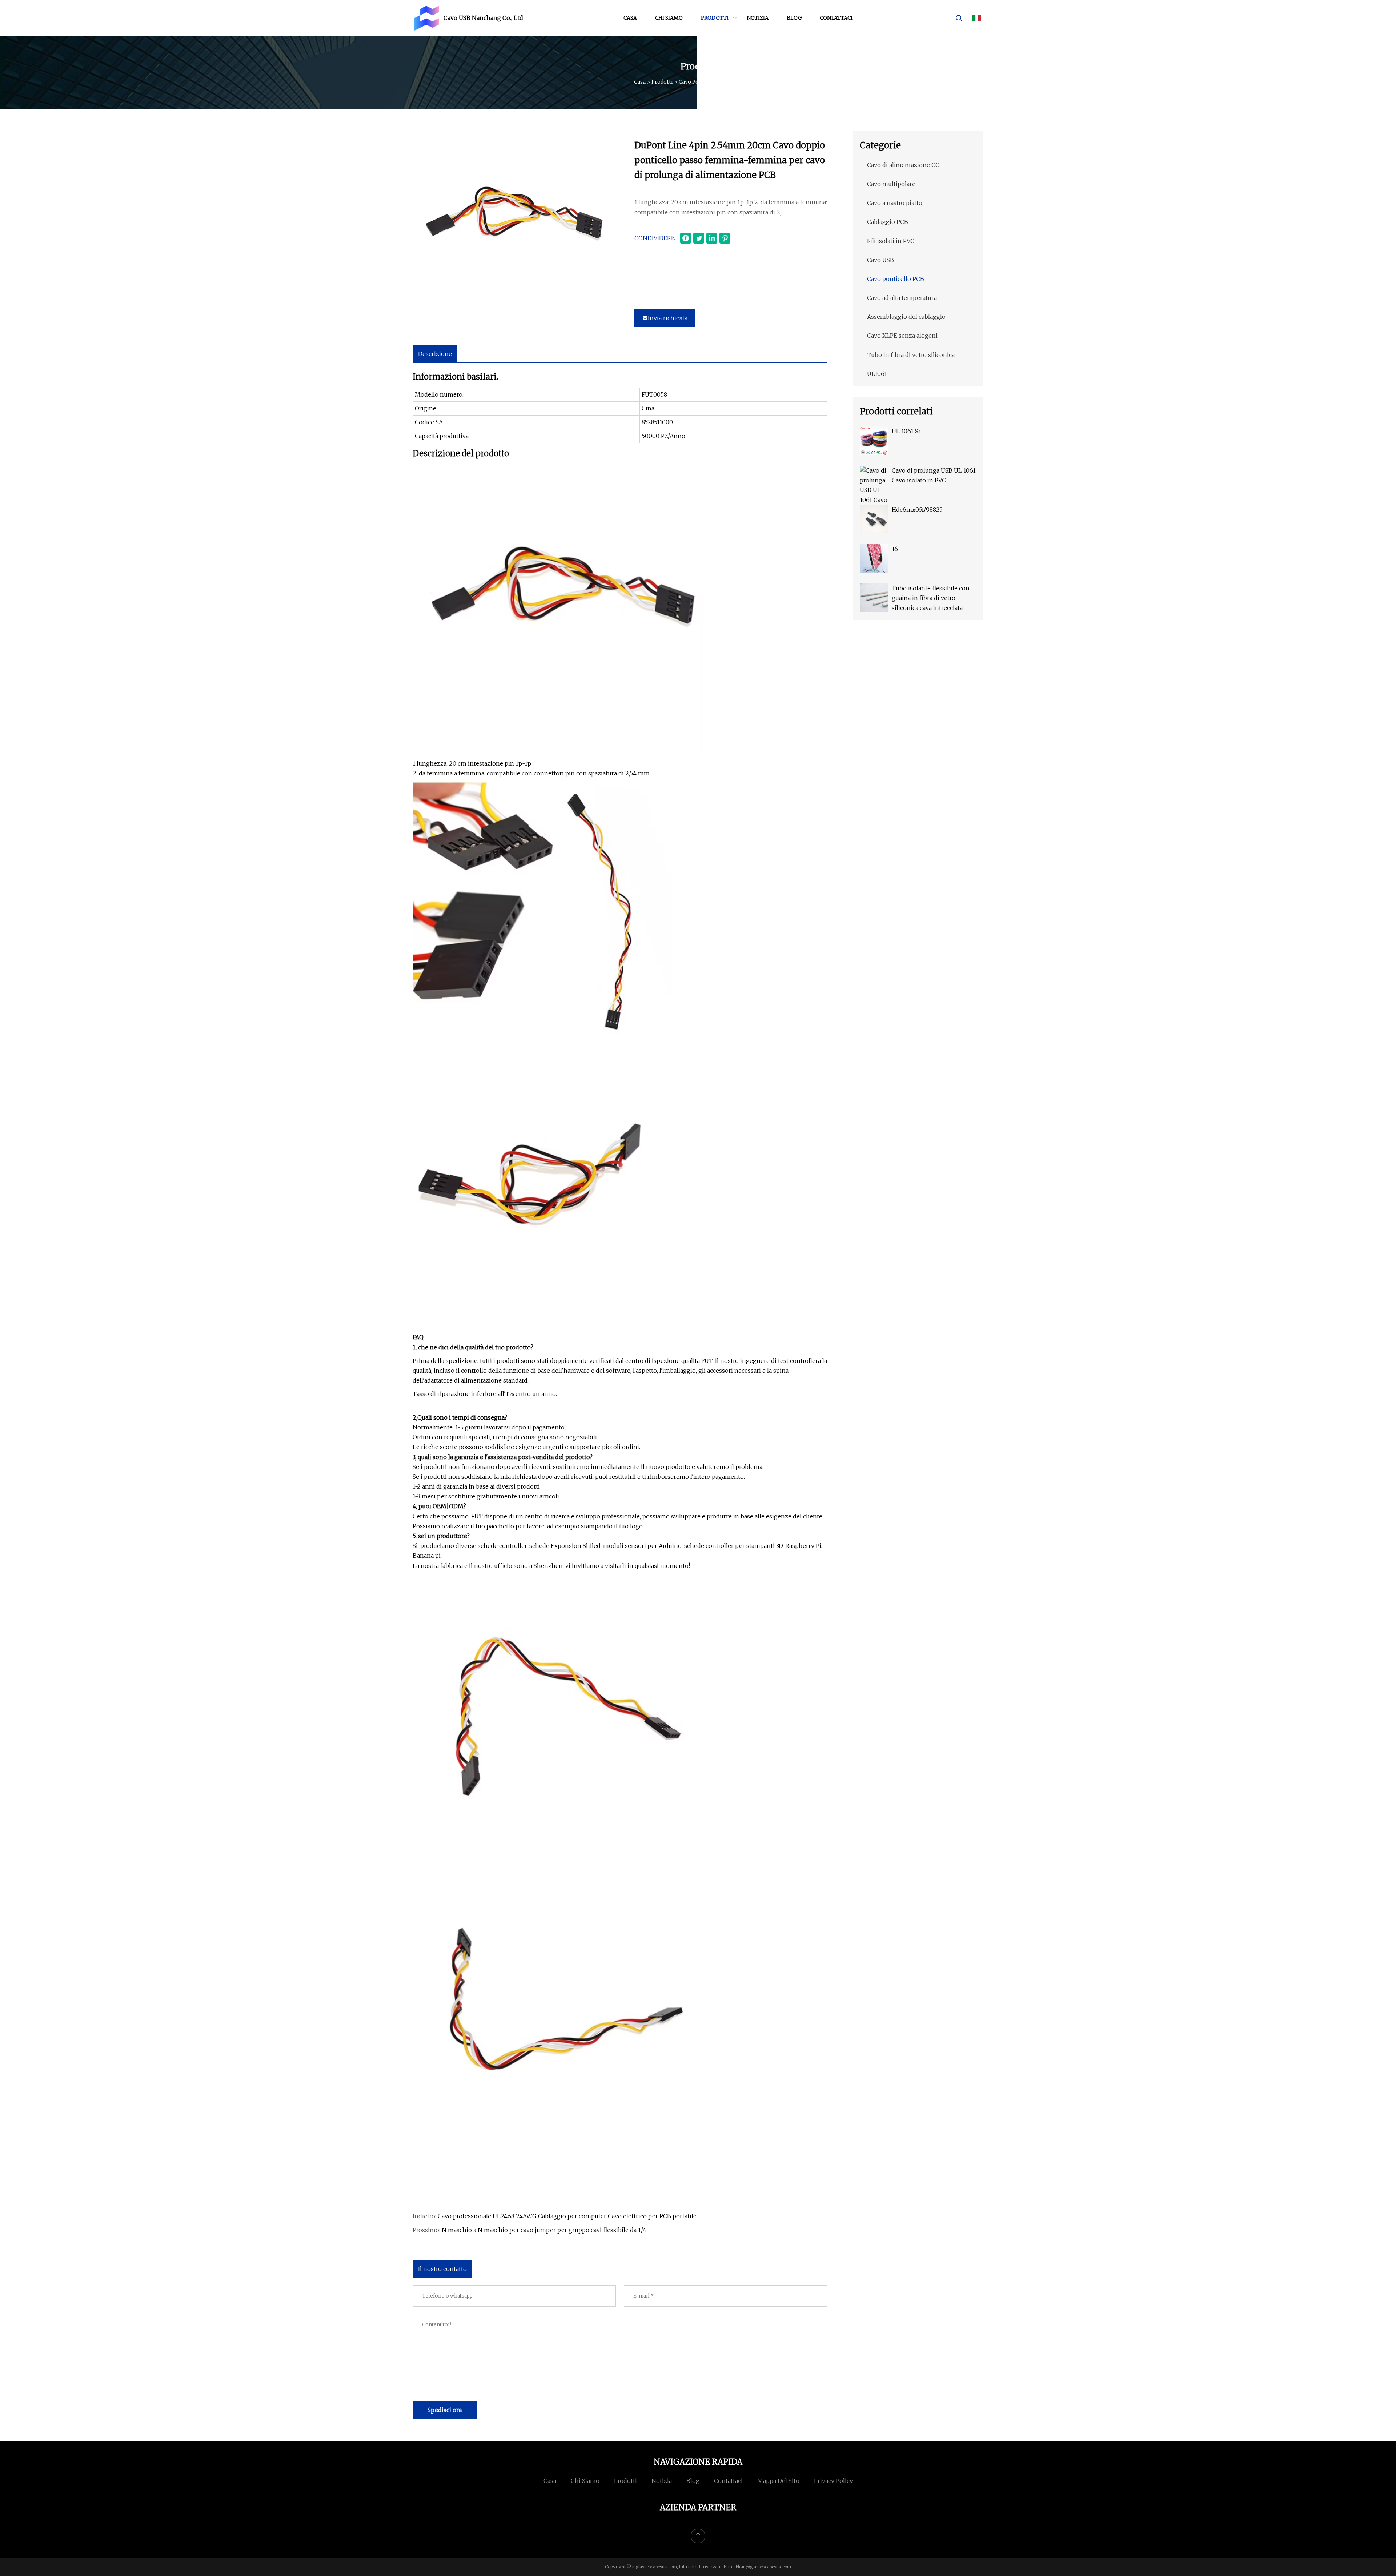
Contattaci (836, 18)
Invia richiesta (668, 318)
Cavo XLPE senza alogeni (902, 336)
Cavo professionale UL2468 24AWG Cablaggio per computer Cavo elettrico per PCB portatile (567, 2216)
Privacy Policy (833, 2481)
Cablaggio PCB (888, 222)
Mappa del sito (778, 2481)
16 (895, 549)
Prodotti (715, 18)
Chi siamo (669, 18)
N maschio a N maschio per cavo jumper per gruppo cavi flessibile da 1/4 (544, 2230)
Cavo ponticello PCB (704, 82)
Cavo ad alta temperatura (902, 298)
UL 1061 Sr (906, 431)
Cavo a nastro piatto (895, 203)
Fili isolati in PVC (891, 241)
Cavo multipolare (891, 184)
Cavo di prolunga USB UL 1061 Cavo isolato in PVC (934, 475)
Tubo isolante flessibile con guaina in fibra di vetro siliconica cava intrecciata (931, 598)
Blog (794, 18)
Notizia (758, 18)
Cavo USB (880, 260)
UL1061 (877, 374)
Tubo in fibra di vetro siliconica (911, 355)
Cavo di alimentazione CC (903, 165)
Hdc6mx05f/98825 (917, 510)
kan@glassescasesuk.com (765, 2567)
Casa (630, 18)
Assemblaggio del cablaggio (906, 317)
